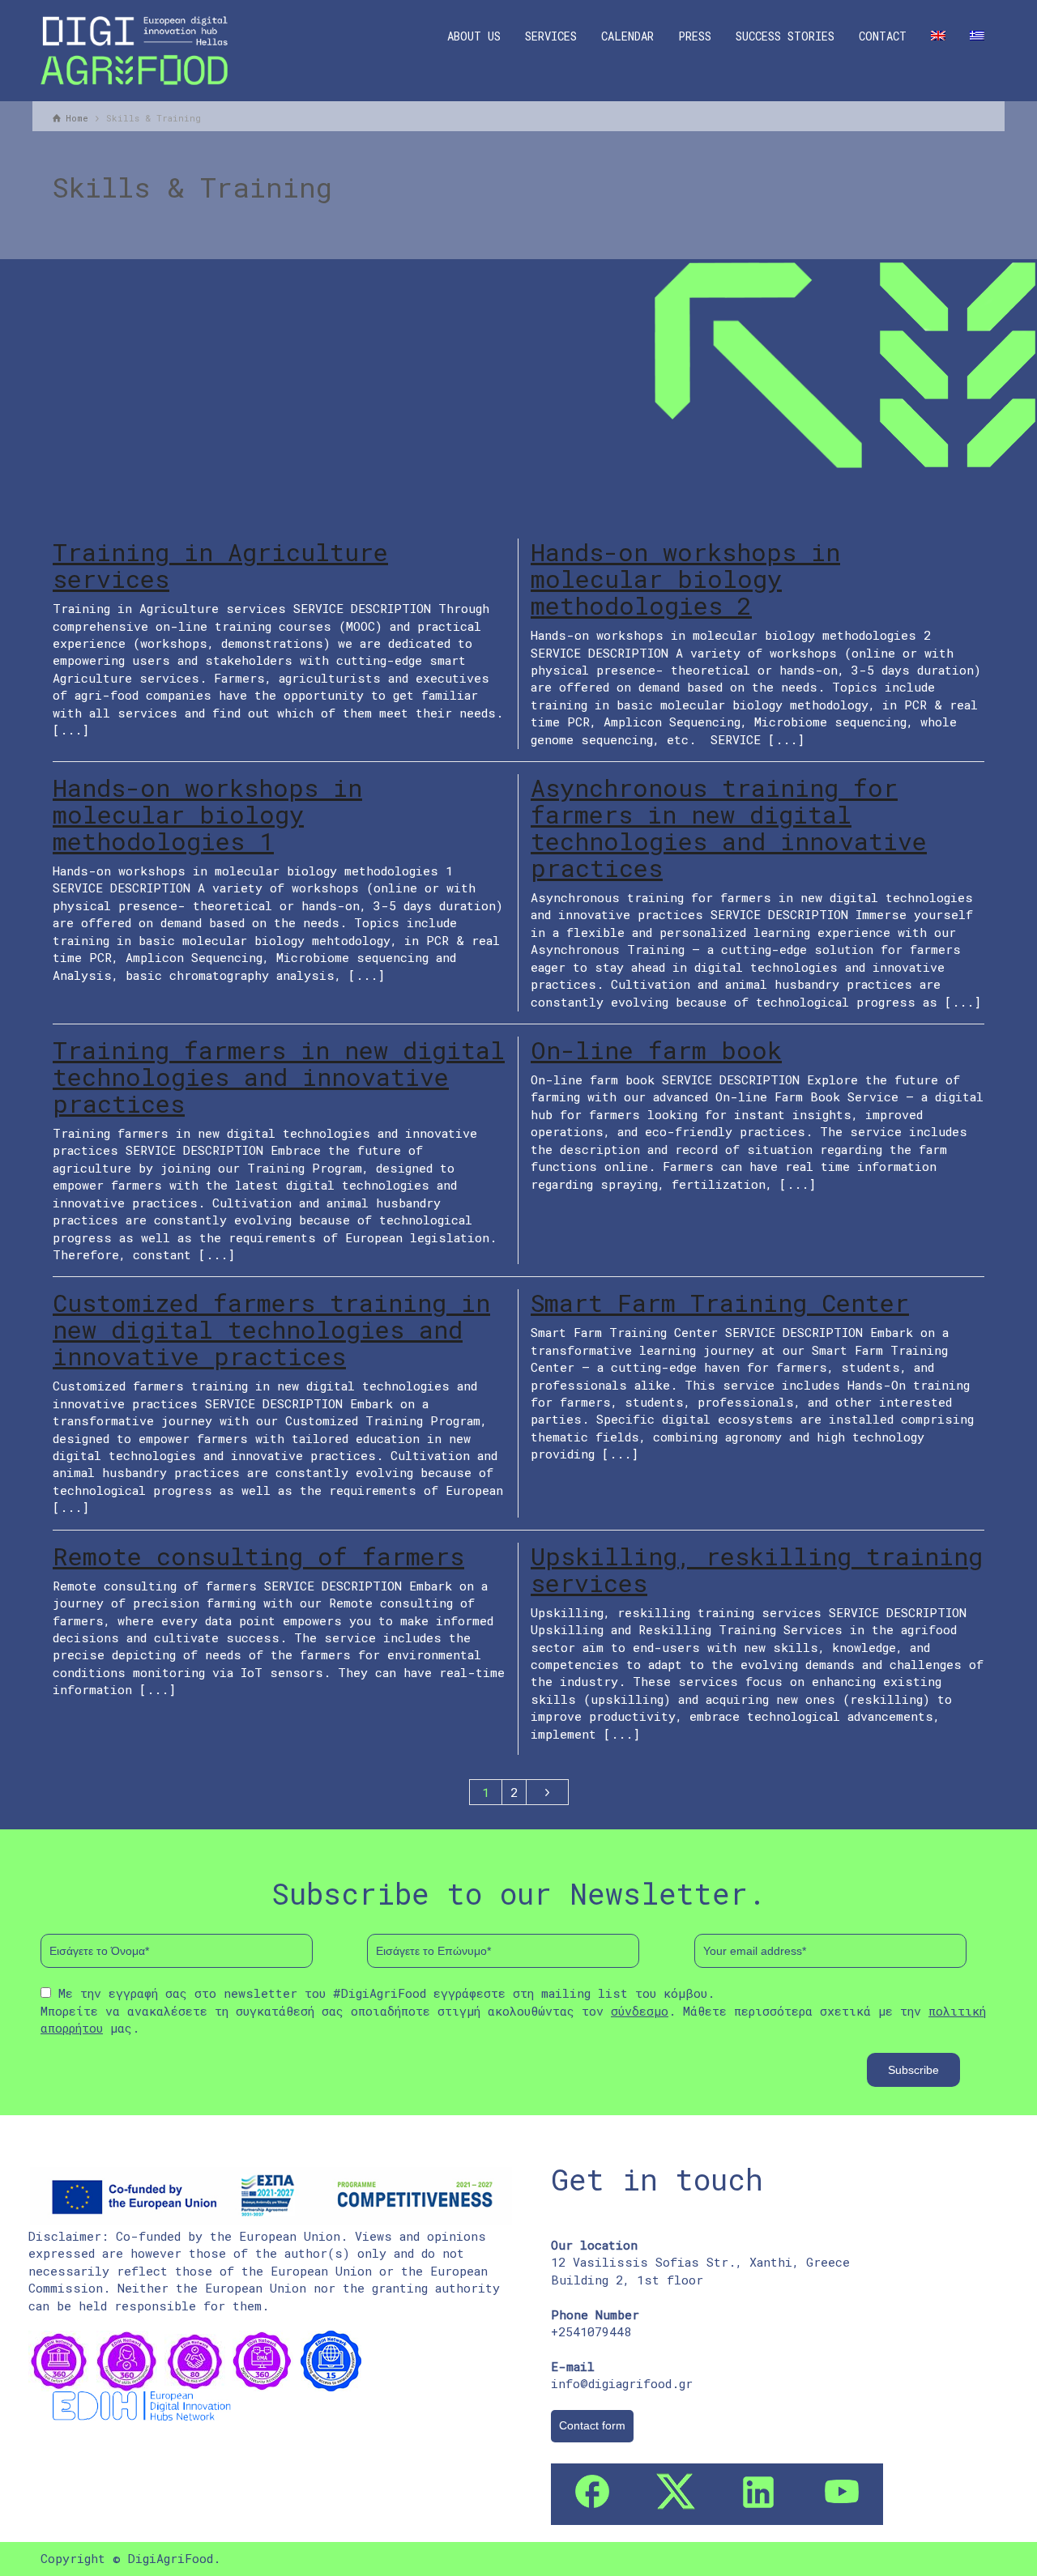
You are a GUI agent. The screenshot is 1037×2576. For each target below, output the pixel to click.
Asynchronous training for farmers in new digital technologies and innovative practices (729, 828)
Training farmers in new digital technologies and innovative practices (279, 1077)
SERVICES (551, 36)
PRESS (695, 36)
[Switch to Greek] (977, 36)
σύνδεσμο (640, 2011)
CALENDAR (627, 36)
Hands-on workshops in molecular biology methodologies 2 (685, 579)
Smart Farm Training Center (720, 1303)
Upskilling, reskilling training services (757, 1569)
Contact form (592, 2425)
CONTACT (883, 36)
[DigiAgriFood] (134, 49)
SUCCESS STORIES (785, 36)
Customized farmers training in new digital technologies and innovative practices (271, 1329)
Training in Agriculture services (220, 565)
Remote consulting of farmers (258, 1556)
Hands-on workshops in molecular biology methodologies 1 (207, 814)
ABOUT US (474, 36)
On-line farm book (656, 1050)
